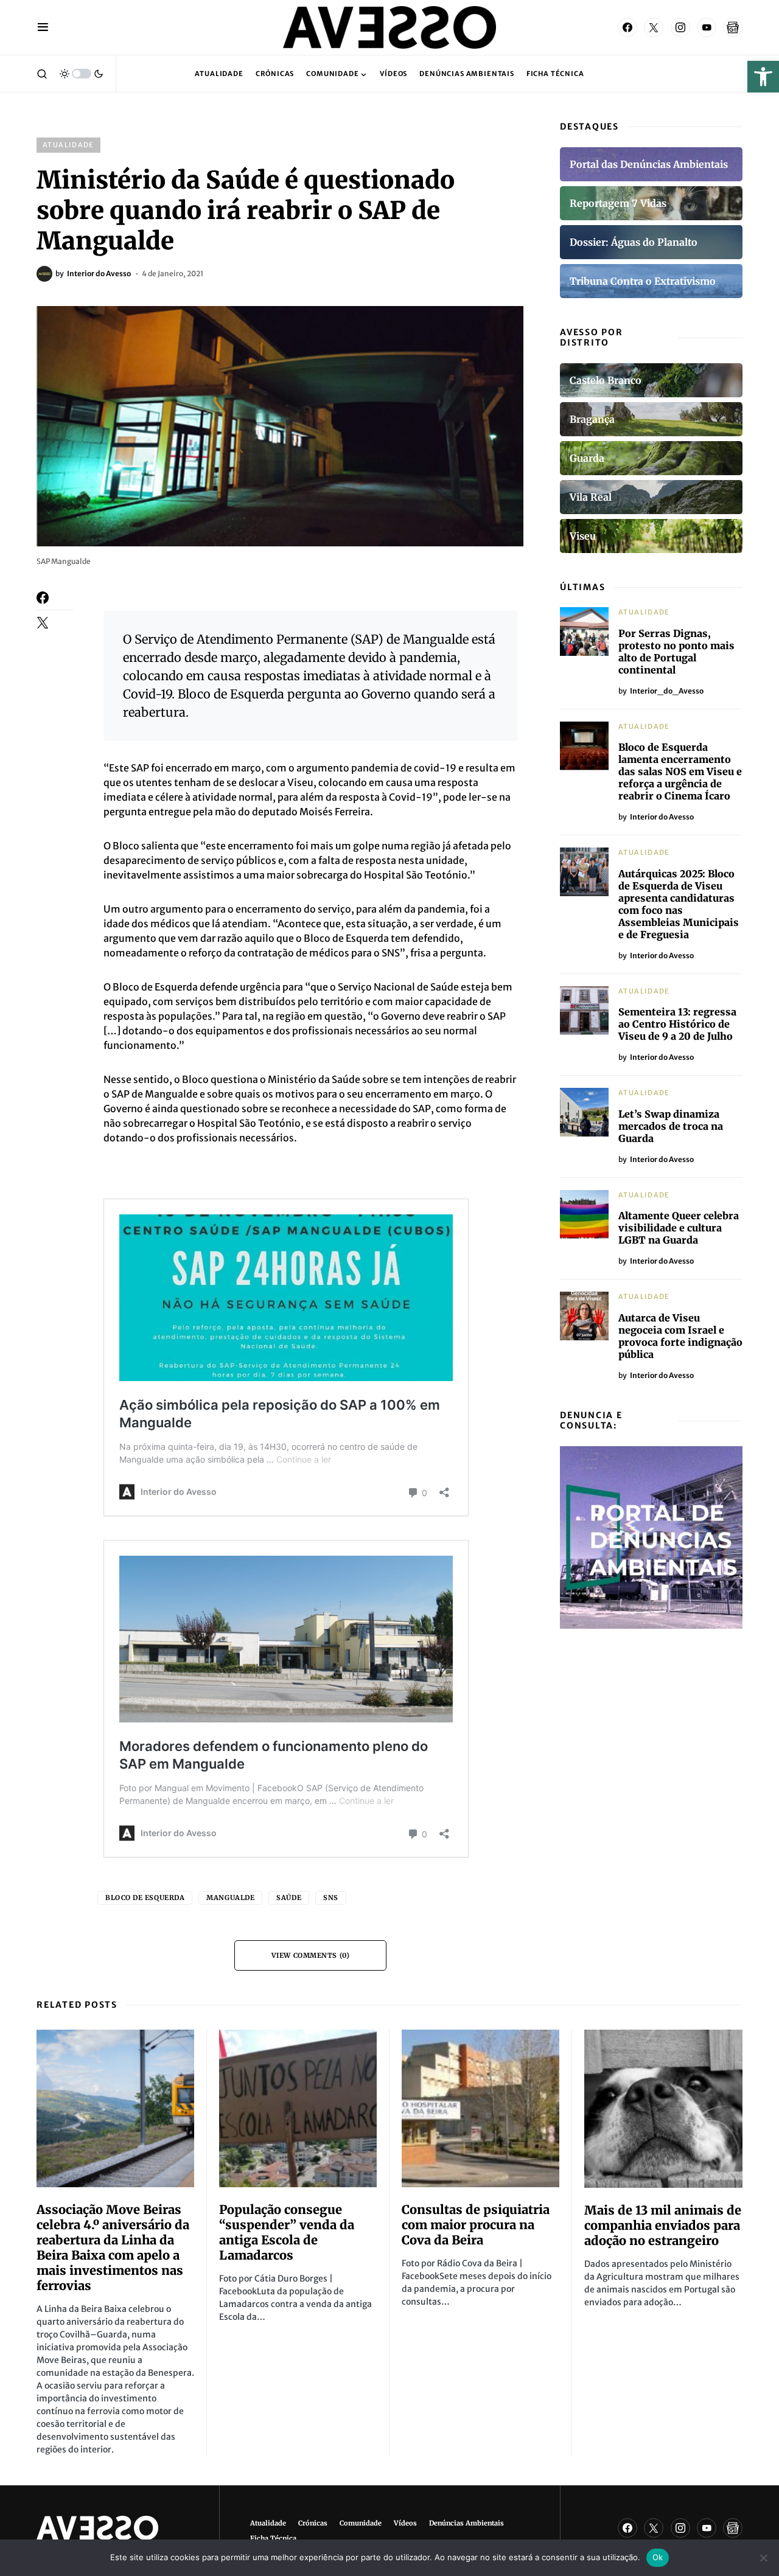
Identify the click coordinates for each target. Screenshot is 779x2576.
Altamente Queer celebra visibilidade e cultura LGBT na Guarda (679, 1228)
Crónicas (313, 2523)
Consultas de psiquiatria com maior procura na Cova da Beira (476, 2225)
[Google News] (733, 27)
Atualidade (68, 145)
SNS (331, 1898)
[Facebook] (627, 27)
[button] (763, 77)
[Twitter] (654, 27)
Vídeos (405, 2523)
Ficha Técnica (273, 2538)
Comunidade (361, 2523)
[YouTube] (707, 27)
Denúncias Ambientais (466, 2523)
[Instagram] (680, 27)
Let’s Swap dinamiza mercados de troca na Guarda (671, 1126)
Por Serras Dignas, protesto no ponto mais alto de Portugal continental (676, 652)
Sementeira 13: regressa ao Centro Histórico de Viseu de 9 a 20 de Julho (677, 1024)
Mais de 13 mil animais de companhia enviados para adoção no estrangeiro (663, 2225)
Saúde (289, 1898)
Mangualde (230, 1898)
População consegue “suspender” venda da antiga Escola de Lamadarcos (287, 2232)
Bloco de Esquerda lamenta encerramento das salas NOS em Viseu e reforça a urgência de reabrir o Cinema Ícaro (680, 771)
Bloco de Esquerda (145, 1898)
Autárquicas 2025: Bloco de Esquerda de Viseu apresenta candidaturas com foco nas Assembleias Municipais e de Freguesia (679, 904)
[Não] (764, 2558)
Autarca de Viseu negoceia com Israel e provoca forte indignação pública (680, 1336)
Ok (658, 2557)
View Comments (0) (310, 1955)
